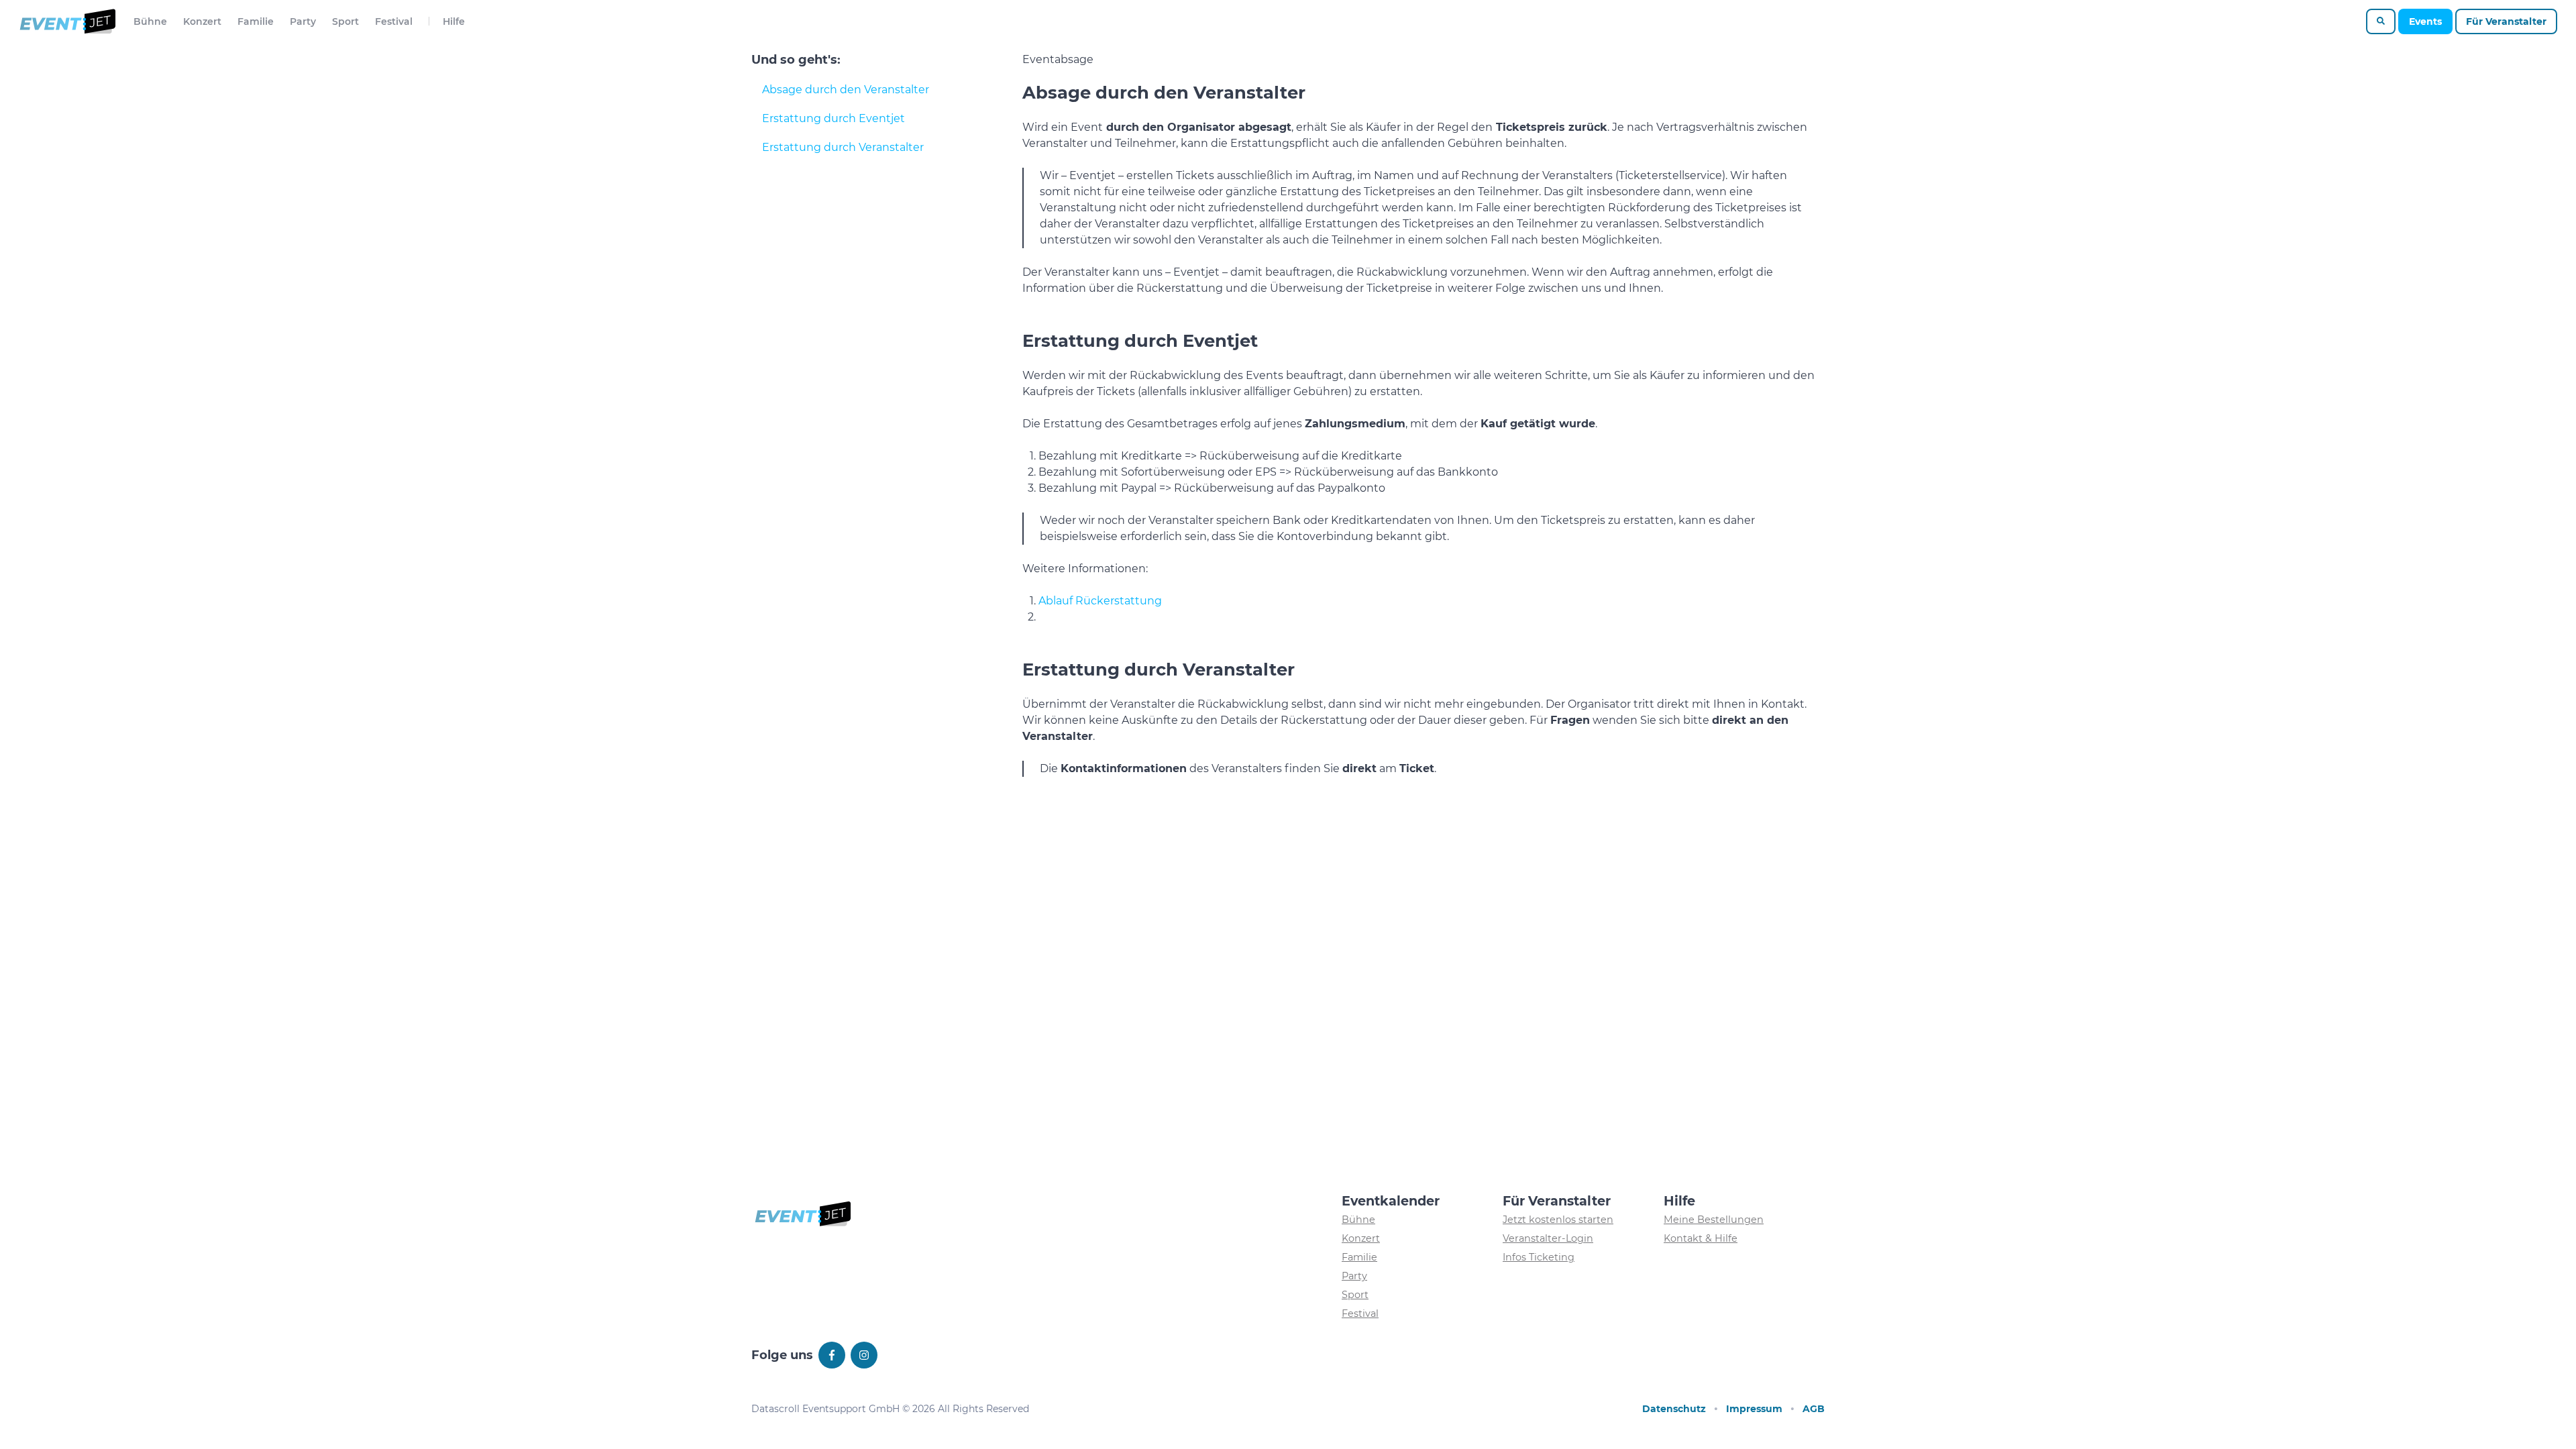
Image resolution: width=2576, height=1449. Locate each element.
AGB (1814, 1409)
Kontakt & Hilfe (1701, 1238)
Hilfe (454, 21)
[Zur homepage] (67, 21)
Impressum (1754, 1409)
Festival (394, 21)
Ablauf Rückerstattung (1100, 601)
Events (2425, 21)
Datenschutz (1674, 1409)
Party (303, 21)
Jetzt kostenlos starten (1558, 1220)
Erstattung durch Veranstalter (843, 147)
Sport (345, 21)
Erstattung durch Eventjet (834, 118)
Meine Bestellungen (1714, 1220)
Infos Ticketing (1539, 1257)
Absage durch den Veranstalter (846, 90)
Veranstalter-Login (1548, 1238)
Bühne (150, 21)
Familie (256, 21)
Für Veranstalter (2506, 21)
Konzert (202, 21)
